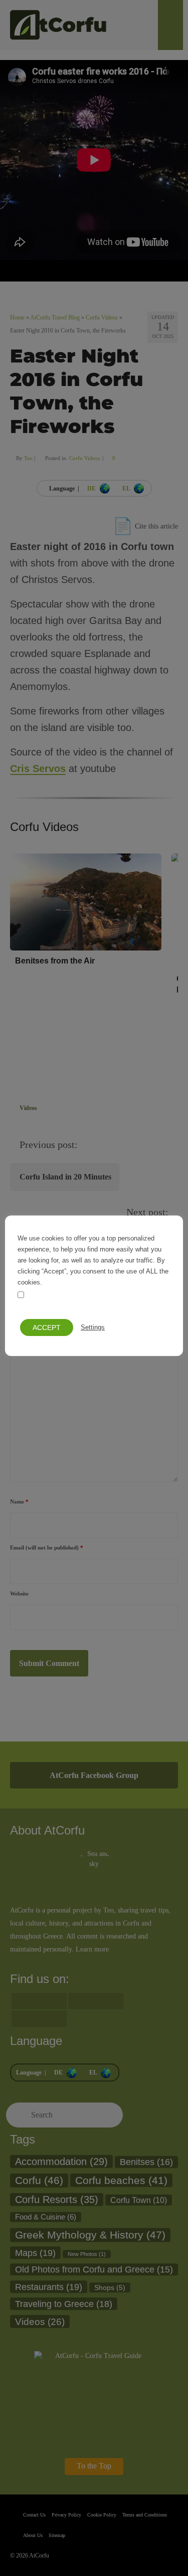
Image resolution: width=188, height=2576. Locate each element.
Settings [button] (93, 1327)
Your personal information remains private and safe (90, 1301)
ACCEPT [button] (47, 1327)
